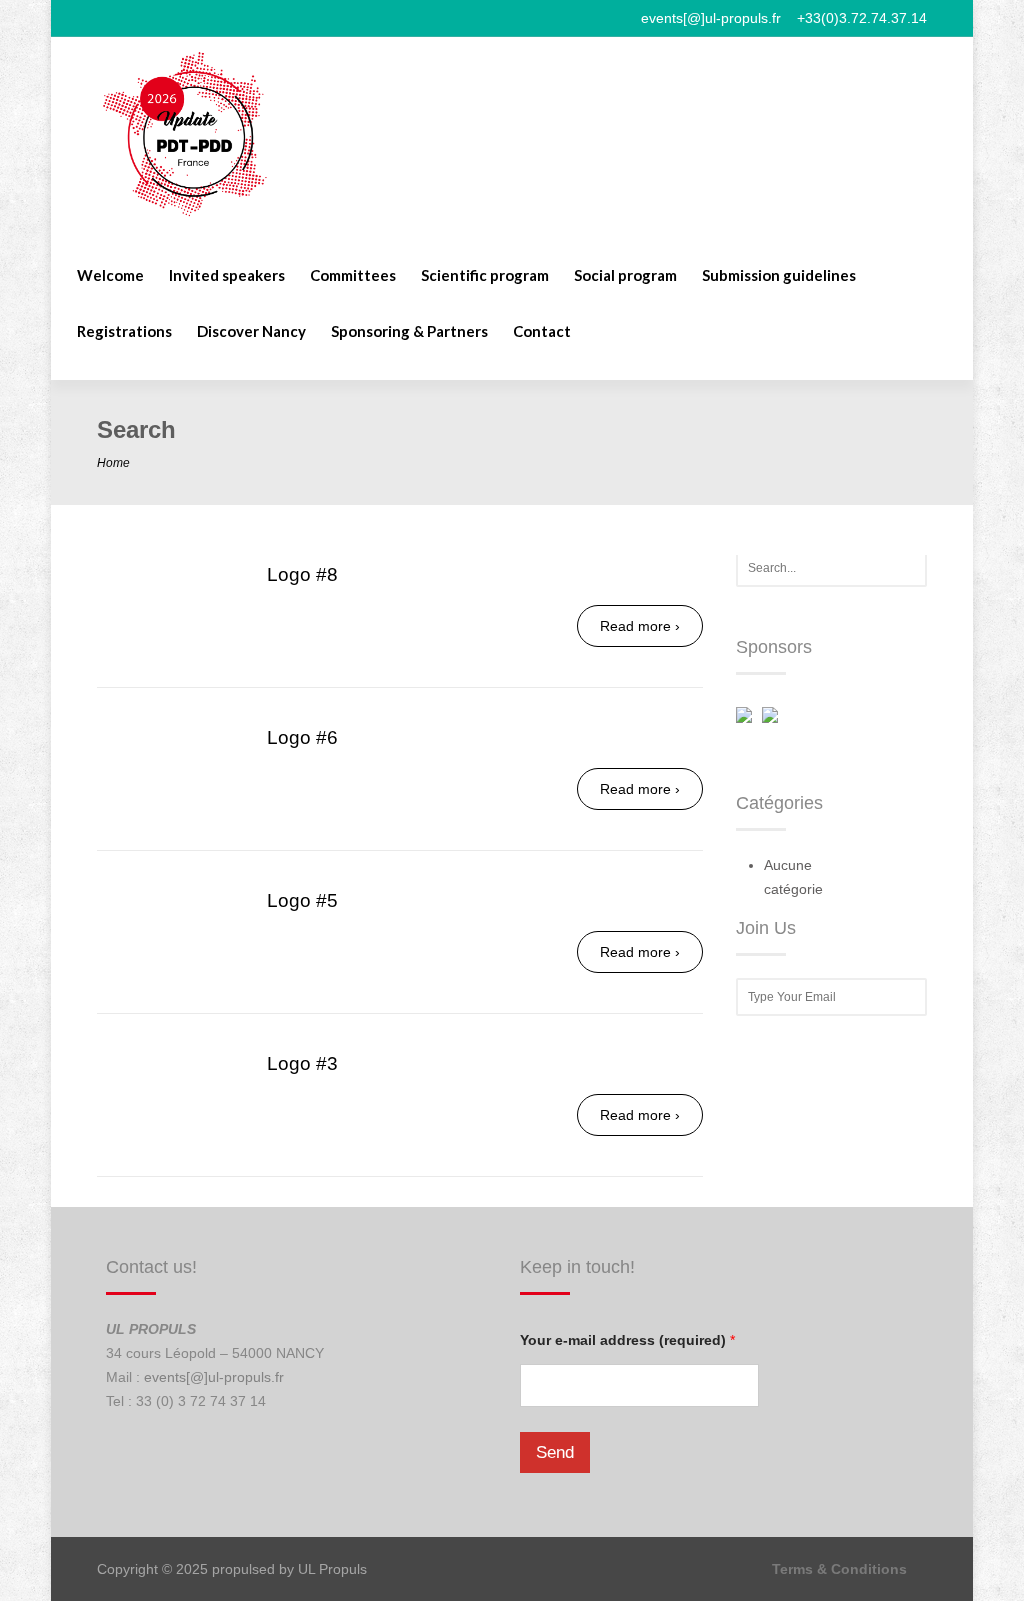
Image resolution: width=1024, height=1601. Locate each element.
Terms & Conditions (839, 1569)
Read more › (640, 626)
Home (113, 463)
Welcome (110, 276)
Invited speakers (227, 276)
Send (555, 1452)
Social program (625, 276)
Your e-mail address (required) (627, 1340)
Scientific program (485, 276)
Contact (542, 332)
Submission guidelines (779, 276)
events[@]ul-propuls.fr (214, 1377)
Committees (353, 276)
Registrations (124, 332)
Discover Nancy (251, 332)
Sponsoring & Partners (409, 332)
